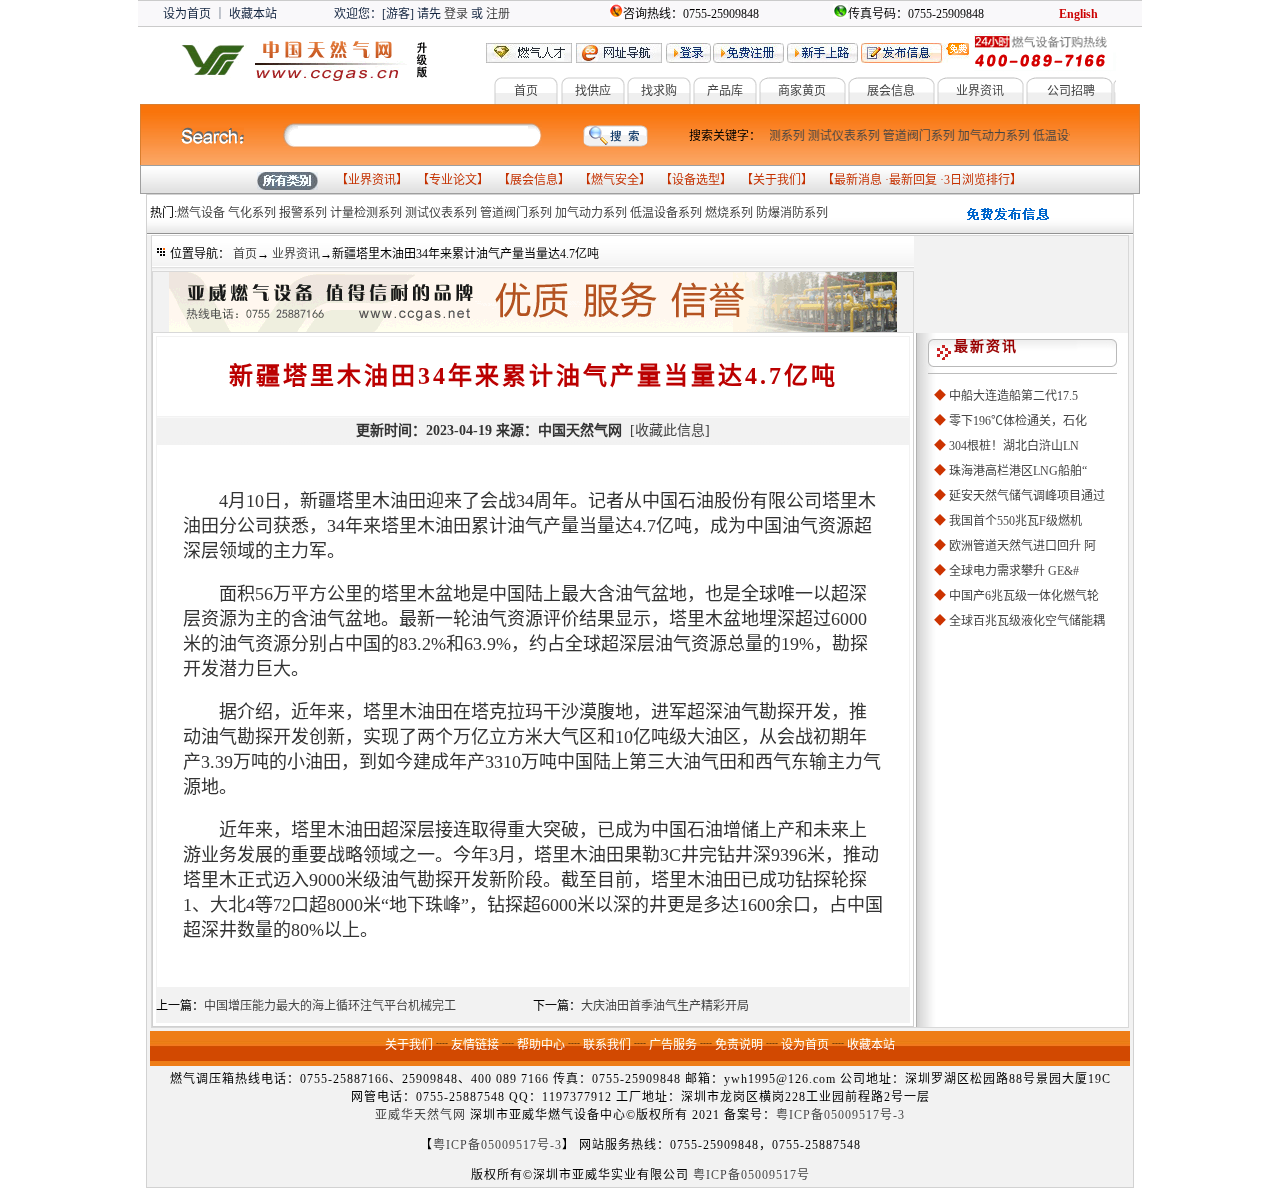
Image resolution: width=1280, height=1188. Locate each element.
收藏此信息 (670, 430)
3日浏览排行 (977, 180)
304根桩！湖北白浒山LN (1014, 446)
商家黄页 (802, 91)
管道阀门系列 (912, 136)
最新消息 (858, 180)
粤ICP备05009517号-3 (840, 1115)
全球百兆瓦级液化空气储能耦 (1027, 621)
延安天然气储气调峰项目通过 (1027, 496)
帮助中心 (541, 1045)
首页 (526, 91)
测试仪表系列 (837, 136)
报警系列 (303, 213)
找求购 (659, 91)
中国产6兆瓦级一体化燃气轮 (1024, 596)
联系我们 (607, 1045)
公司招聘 (1071, 91)
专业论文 (453, 180)
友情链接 (475, 1045)
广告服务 (673, 1045)
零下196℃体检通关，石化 (1018, 421)
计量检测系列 (366, 213)
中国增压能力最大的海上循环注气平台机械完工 (330, 1006)
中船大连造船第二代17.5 (1013, 396)
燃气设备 (201, 213)
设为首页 (187, 14)
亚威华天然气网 (420, 1115)
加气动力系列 (987, 136)
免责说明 (739, 1045)
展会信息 (891, 91)
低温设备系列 (1062, 136)
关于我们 (777, 180)
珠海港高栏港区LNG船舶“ (1018, 471)
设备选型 (696, 180)
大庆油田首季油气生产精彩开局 (665, 1006)
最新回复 (913, 180)
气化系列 (252, 213)
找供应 (593, 91)
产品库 (725, 91)
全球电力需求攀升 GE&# (1014, 571)
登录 (456, 14)
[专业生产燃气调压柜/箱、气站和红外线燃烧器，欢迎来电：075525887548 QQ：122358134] (533, 328)
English (1078, 14)
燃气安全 (615, 180)
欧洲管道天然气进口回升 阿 (1022, 546)
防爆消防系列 (792, 213)
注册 (498, 14)
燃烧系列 (729, 213)
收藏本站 (253, 14)
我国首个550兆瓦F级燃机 (1015, 521)
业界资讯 (980, 91)
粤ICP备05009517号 (751, 1175)
